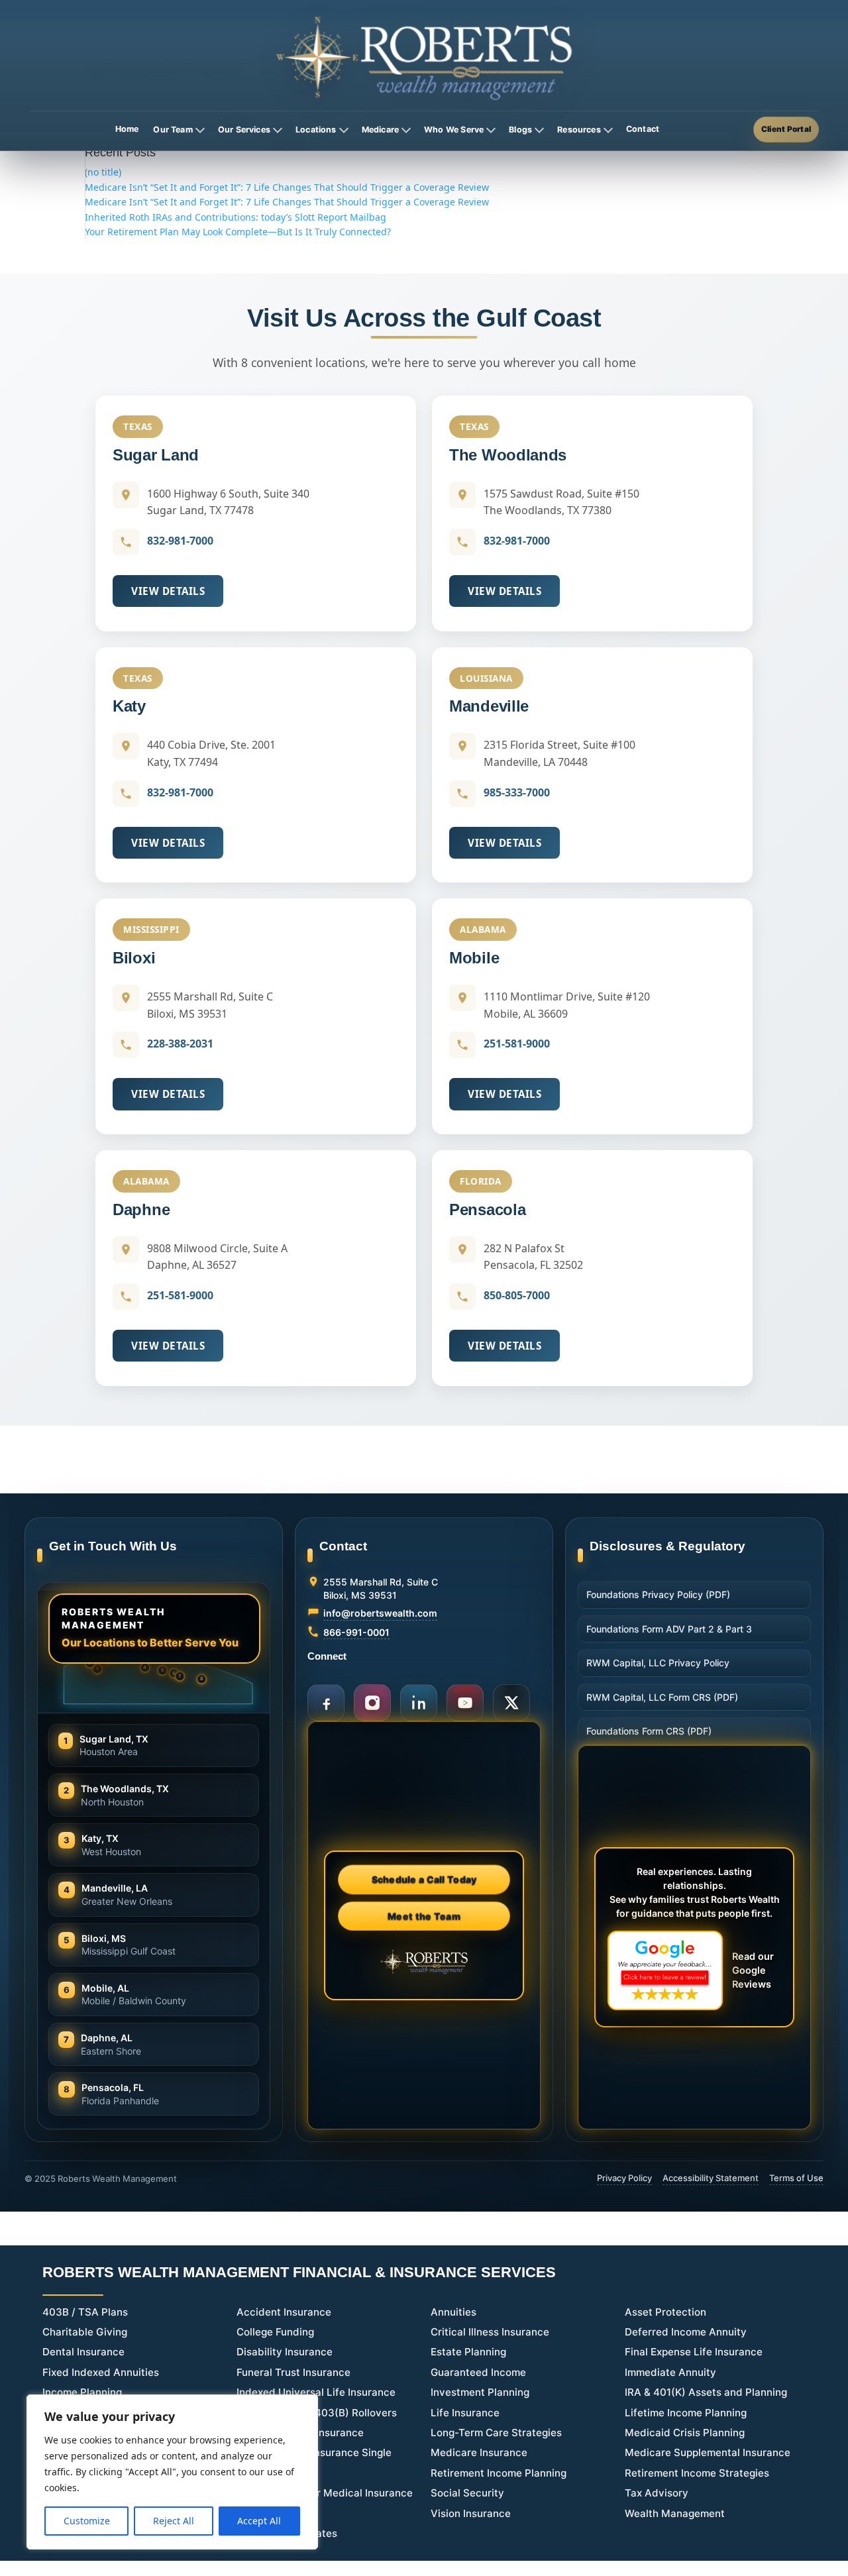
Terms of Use (796, 2178)
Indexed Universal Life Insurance (316, 2392)
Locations (316, 130)
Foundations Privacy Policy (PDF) (658, 1594)
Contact (643, 129)
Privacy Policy (624, 2178)
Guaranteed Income (478, 2372)
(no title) (103, 172)
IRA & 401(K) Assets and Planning (706, 2392)
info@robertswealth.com (380, 1613)
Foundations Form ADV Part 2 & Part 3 (669, 1629)
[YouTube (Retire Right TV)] (465, 1703)
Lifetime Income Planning (686, 2413)
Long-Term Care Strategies (496, 2433)
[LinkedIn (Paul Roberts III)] (419, 1703)
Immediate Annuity (670, 2372)
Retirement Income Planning (499, 2473)
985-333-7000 (517, 792)
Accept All (259, 2521)
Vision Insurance (471, 2513)
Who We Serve (454, 130)
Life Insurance (465, 2413)
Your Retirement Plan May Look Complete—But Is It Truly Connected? (238, 232)
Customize (87, 2521)
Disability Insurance (285, 2352)
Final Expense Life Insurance (694, 2352)
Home (127, 129)
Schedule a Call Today (424, 1879)
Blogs (520, 130)
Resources (579, 130)
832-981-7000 (180, 541)
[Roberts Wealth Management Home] (424, 58)
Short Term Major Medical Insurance (325, 2493)
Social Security (467, 2493)
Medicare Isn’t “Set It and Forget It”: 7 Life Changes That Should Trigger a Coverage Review (287, 187)
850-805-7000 (517, 1295)
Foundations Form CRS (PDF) (649, 1731)
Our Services (244, 130)
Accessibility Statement (711, 2178)
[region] (172, 2472)
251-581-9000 (517, 1044)
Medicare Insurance (479, 2452)
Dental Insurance (83, 2352)
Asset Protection (665, 2312)
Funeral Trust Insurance (293, 2372)
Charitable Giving (85, 2332)
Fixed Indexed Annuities (101, 2372)
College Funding (275, 2332)
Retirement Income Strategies (697, 2473)
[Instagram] (372, 1703)
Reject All (174, 2521)
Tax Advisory (657, 2493)
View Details (168, 591)
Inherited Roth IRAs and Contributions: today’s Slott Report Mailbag (236, 217)
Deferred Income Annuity (686, 2332)
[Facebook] (326, 1703)
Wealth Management (675, 2513)
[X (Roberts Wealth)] (511, 1703)
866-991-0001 (356, 1632)
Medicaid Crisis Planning (685, 2433)
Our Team (173, 130)
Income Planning (82, 2392)
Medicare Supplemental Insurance (708, 2452)
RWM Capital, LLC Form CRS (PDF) (662, 1697)
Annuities (453, 2312)
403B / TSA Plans (85, 2312)
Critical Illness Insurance (490, 2332)
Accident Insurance (284, 2312)
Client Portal (786, 129)
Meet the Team (424, 1915)
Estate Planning (468, 2352)
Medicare (380, 130)
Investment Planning (480, 2392)
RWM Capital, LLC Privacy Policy (658, 1663)
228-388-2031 (180, 1044)
